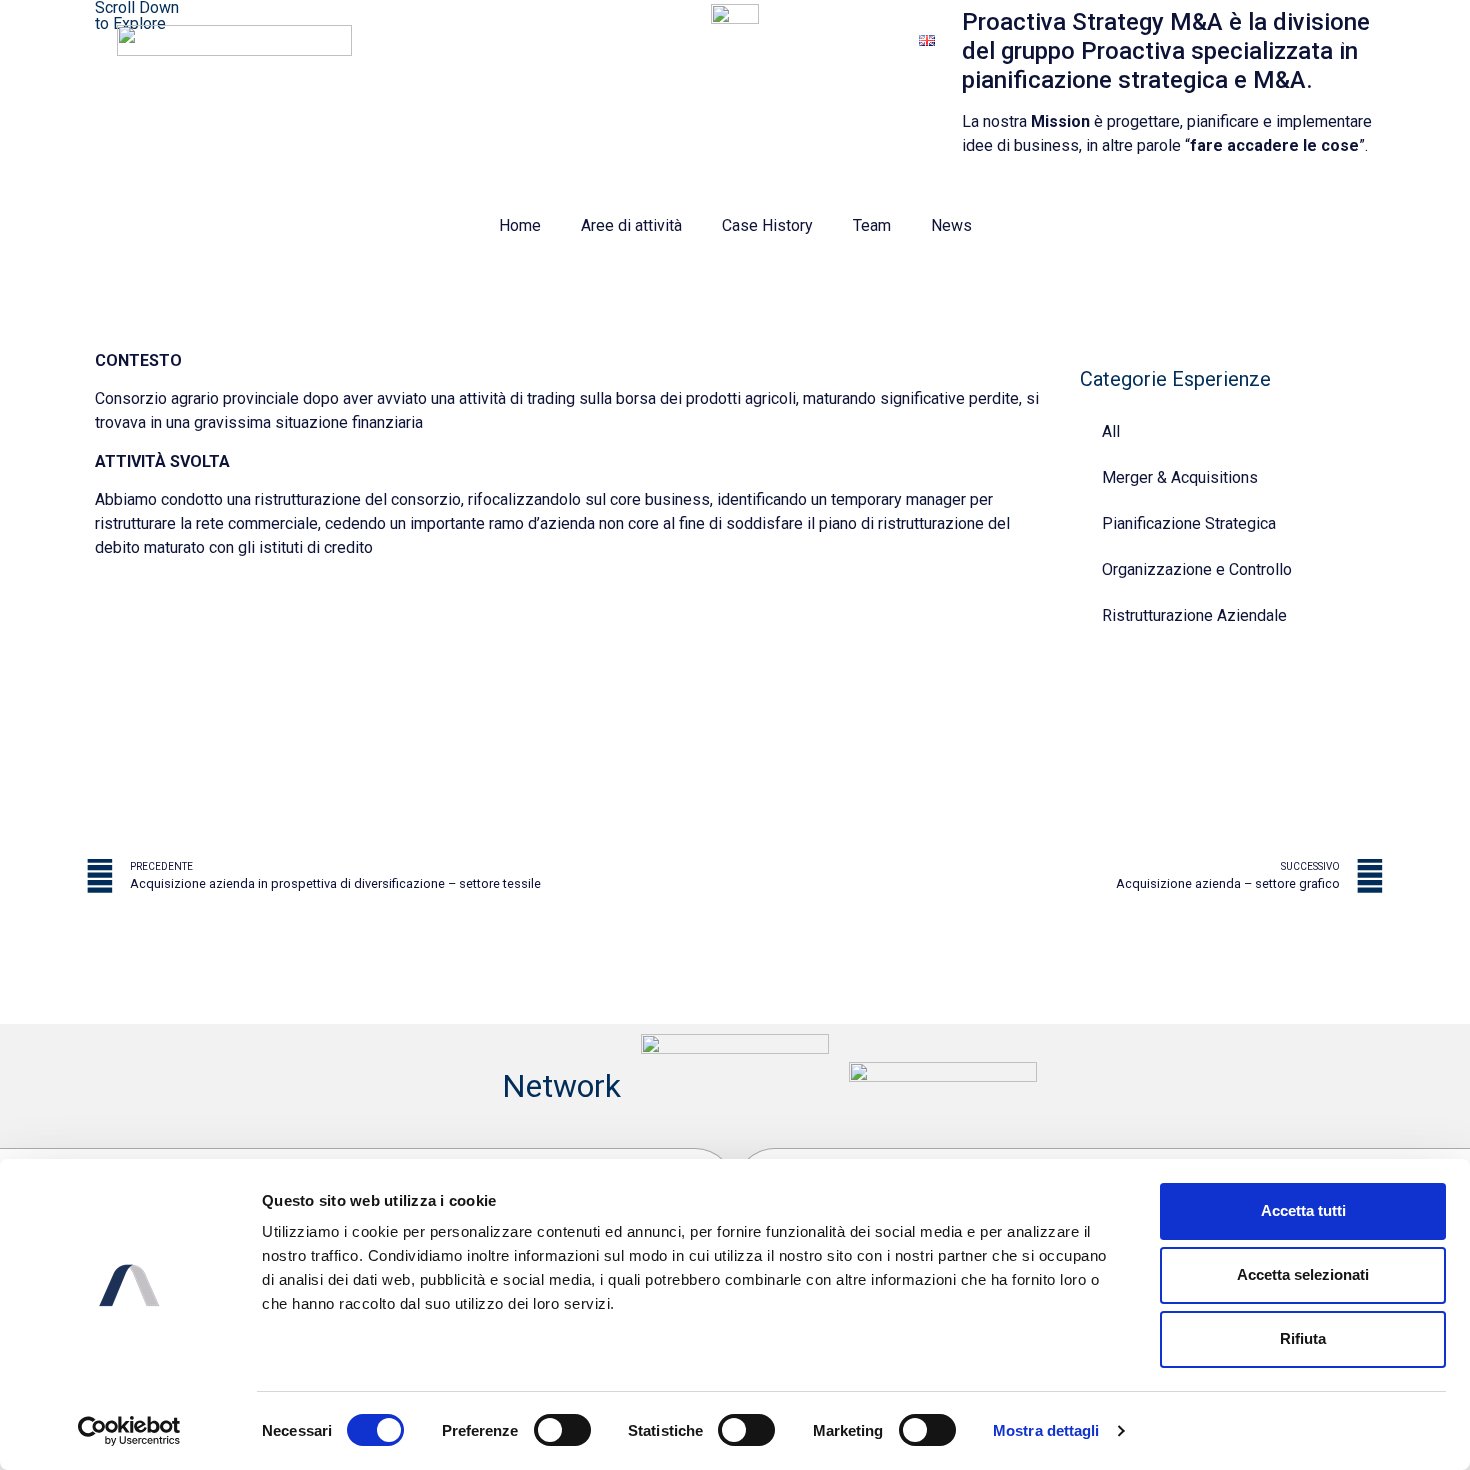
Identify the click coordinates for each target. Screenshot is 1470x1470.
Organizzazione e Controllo (1197, 569)
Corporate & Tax (696, 39)
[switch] (562, 1430)
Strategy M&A (835, 39)
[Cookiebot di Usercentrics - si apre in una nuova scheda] (129, 1431)
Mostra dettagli (1046, 1430)
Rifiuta (1303, 1338)
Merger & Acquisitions (1180, 477)
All (1111, 431)
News (951, 225)
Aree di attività (631, 225)
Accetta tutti (1303, 1210)
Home (520, 225)
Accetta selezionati (1303, 1274)
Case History (767, 225)
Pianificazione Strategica (1189, 523)
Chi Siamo (571, 39)
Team (872, 225)
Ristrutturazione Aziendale (1194, 615)
